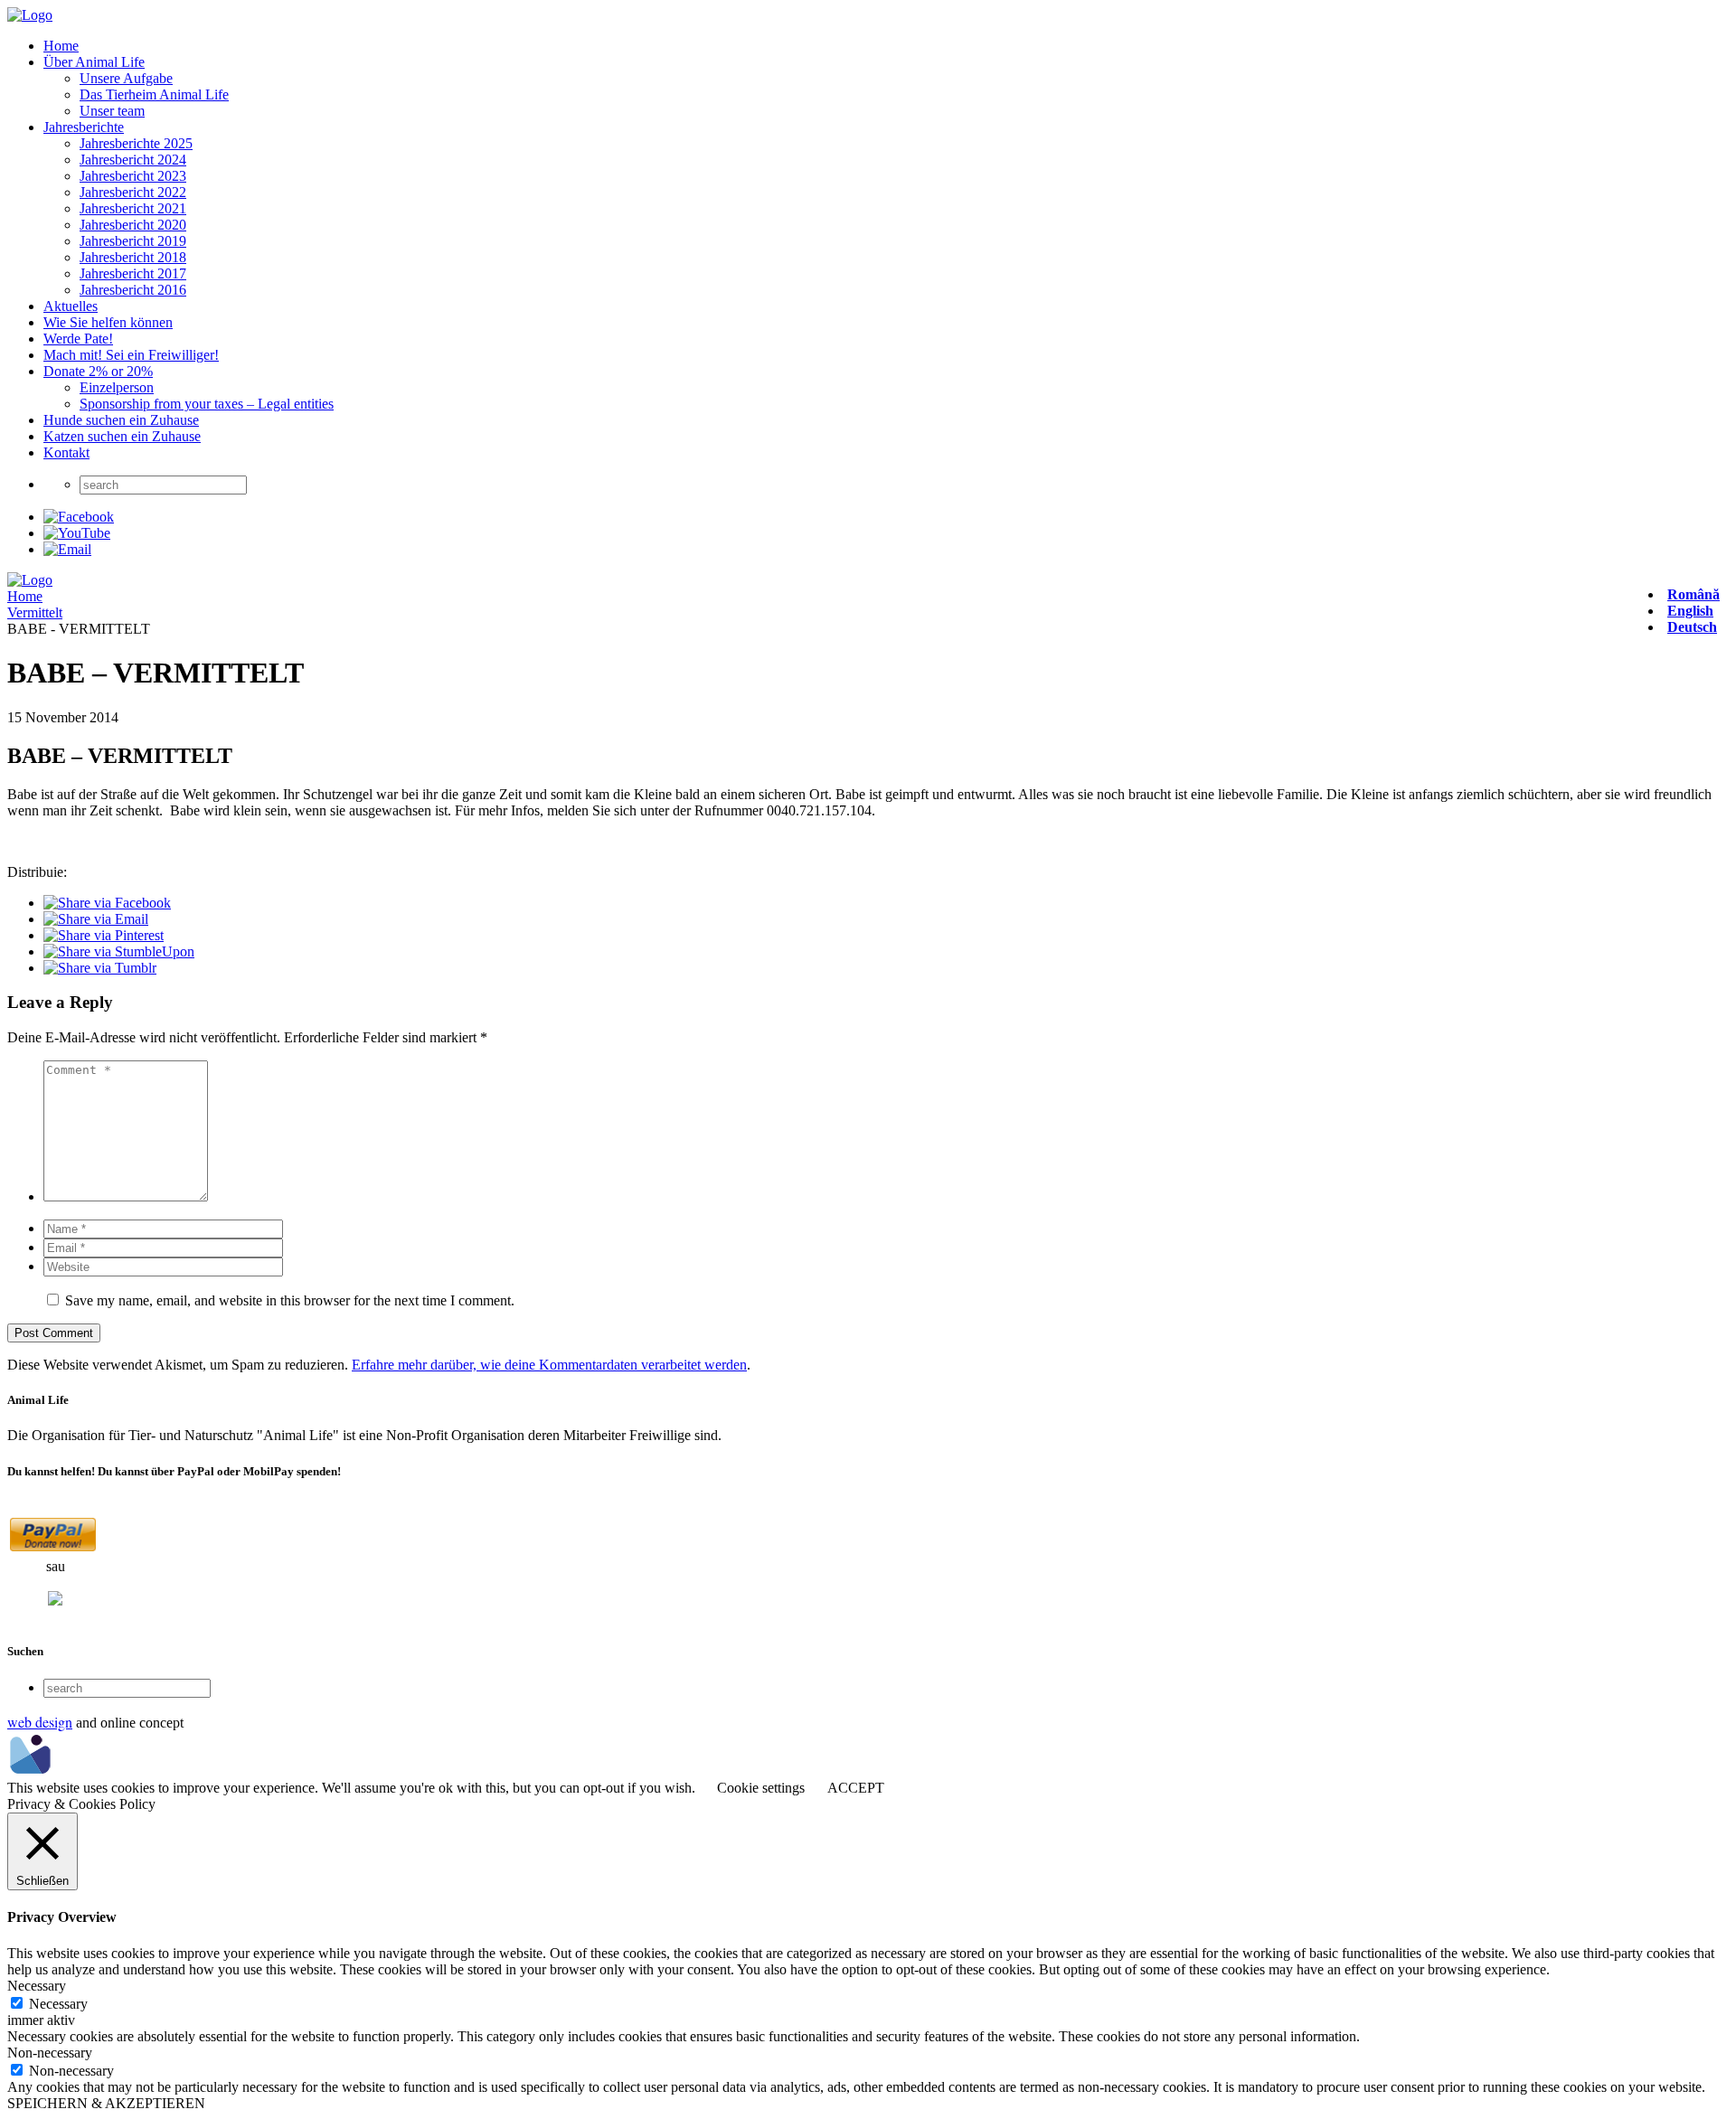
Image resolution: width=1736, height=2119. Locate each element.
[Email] (67, 549)
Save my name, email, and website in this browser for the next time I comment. (290, 1300)
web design (40, 1722)
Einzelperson (117, 387)
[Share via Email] (96, 919)
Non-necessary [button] (50, 2053)
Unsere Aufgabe (126, 78)
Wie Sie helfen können (108, 322)
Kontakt (66, 452)
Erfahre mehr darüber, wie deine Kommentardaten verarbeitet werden (549, 1365)
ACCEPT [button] (856, 1788)
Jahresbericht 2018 (133, 257)
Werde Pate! (78, 339)
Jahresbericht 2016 (133, 290)
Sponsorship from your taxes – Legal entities (207, 404)
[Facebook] (79, 517)
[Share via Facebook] (107, 903)
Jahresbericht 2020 (133, 225)
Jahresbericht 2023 (133, 176)
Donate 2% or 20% (98, 371)
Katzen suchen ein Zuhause (122, 436)
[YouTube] (77, 533)
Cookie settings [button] (761, 1788)
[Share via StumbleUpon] (119, 951)
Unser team (112, 111)
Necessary (58, 2004)
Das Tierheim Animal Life (154, 94)
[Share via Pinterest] (104, 935)
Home (61, 46)
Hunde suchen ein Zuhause (121, 420)
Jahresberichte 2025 (136, 143)
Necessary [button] (37, 1986)
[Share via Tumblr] (100, 968)
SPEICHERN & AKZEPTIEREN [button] (106, 2103)
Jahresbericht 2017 (133, 273)
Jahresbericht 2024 (133, 160)
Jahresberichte (84, 127)
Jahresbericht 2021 (133, 208)
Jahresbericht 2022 (133, 192)
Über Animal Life (94, 62)
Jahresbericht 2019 (133, 241)
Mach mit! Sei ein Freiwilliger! (131, 355)
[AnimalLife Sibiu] (30, 15)
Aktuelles (71, 306)
